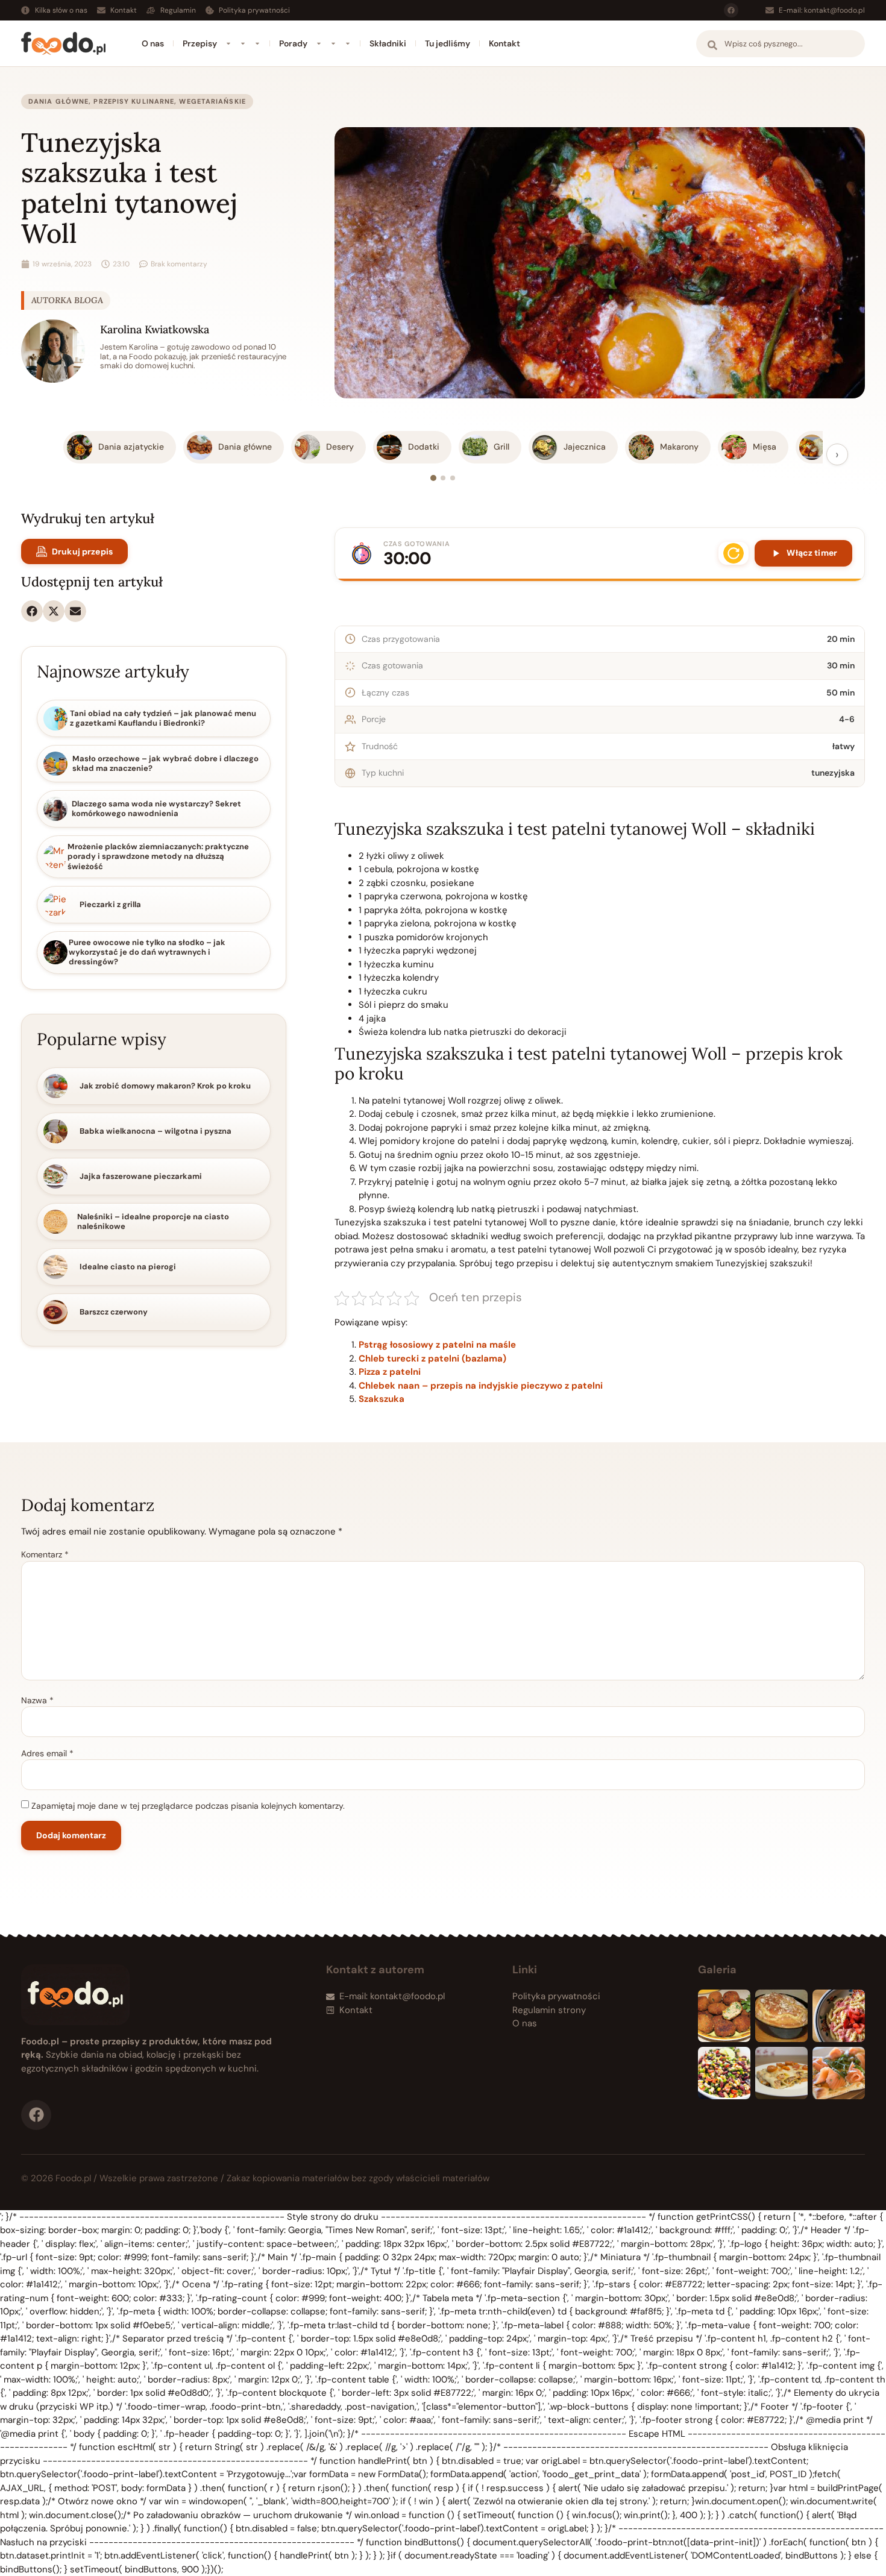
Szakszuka (382, 1399)
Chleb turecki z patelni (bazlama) (432, 1359)
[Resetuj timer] (734, 553)
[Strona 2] (443, 478)
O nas (153, 43)
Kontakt (504, 43)
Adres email (47, 1753)
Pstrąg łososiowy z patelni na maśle (437, 1345)
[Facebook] (731, 10)
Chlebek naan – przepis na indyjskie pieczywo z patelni (481, 1386)
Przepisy (200, 43)
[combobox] (781, 44)
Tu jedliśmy (448, 43)
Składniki (388, 43)
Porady (293, 43)
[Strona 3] (453, 478)
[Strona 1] (433, 478)
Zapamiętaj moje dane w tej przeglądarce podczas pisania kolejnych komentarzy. (188, 1806)
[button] (32, 611)
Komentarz (45, 1554)
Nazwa (37, 1700)
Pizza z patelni (390, 1372)
